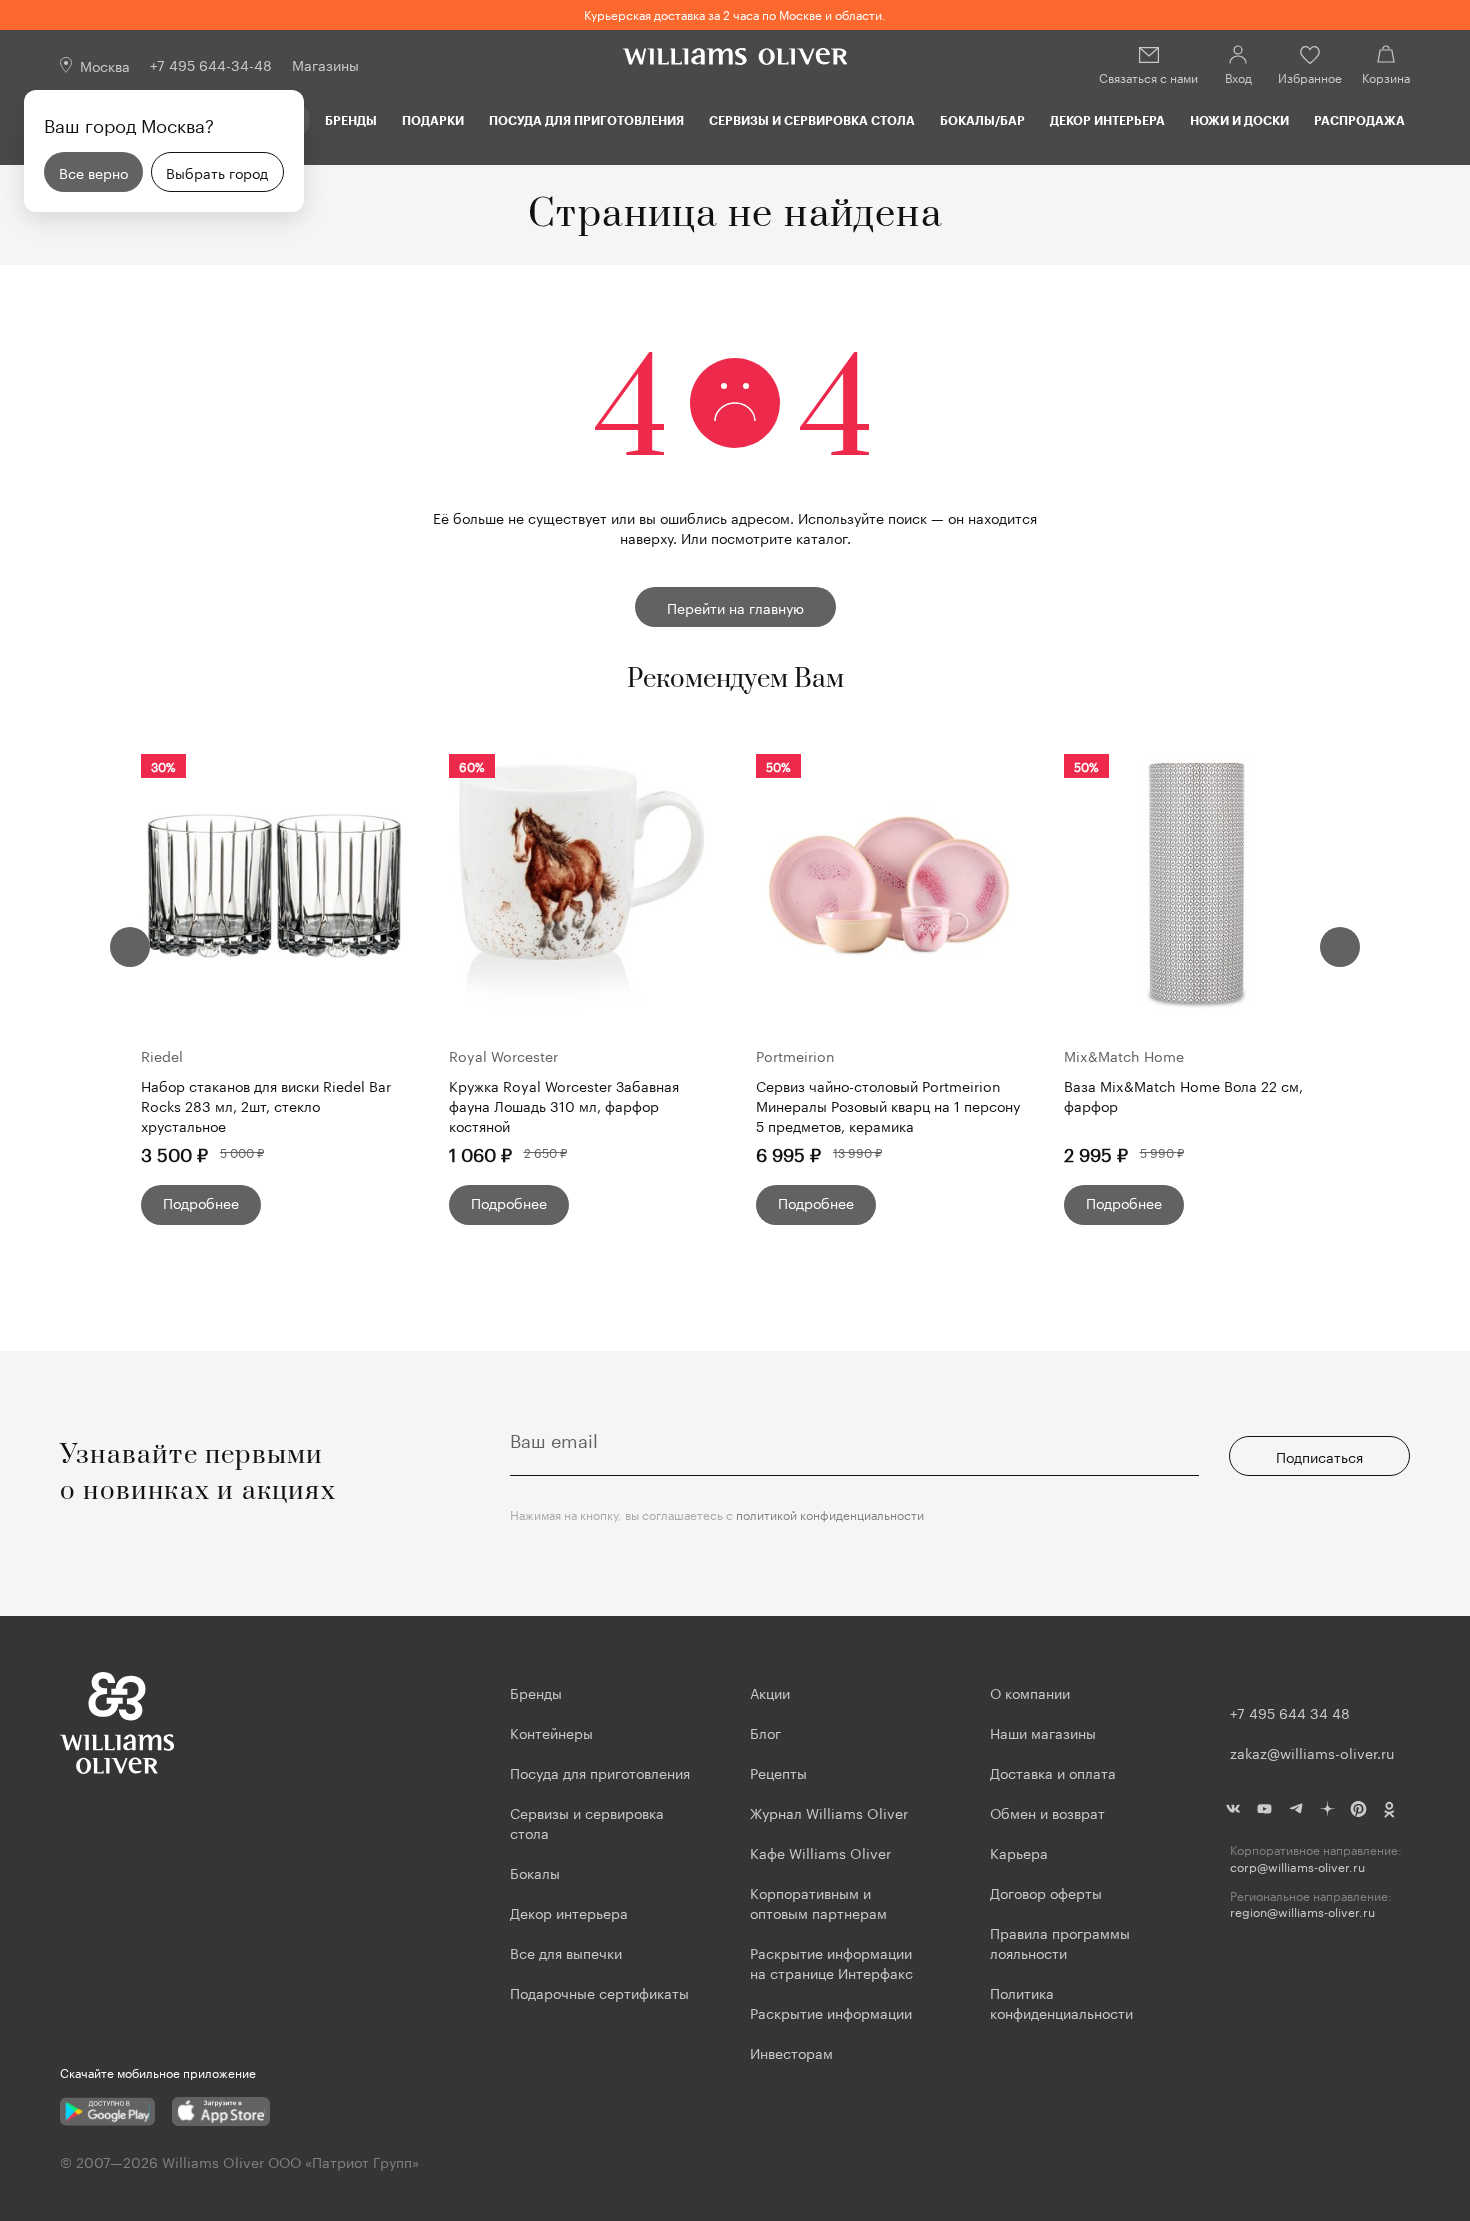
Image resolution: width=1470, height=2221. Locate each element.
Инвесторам (793, 2052)
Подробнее (201, 1202)
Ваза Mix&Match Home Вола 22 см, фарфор (1183, 1095)
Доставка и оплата (1053, 1772)
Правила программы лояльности (1060, 1942)
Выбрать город (217, 172)
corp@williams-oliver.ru (1297, 1866)
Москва (105, 65)
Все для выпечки (566, 1952)
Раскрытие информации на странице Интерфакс (831, 1962)
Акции (770, 1692)
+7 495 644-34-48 (211, 64)
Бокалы (535, 1872)
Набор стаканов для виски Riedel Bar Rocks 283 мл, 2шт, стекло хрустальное (266, 1105)
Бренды (351, 120)
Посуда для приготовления (586, 120)
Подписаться (1319, 1456)
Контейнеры (551, 1732)
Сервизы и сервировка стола (812, 120)
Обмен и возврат (1047, 1812)
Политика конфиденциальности (1061, 2002)
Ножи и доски (1239, 120)
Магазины (325, 64)
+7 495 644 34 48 (1290, 1712)
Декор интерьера (1107, 120)
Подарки (433, 120)
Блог (765, 1732)
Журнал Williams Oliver (829, 1812)
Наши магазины (1043, 1732)
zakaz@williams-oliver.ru (1312, 1752)
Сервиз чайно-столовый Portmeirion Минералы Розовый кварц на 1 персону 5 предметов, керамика (888, 1105)
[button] (130, 947)
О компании (1030, 1692)
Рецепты (778, 1772)
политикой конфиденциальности (830, 1513)
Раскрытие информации (831, 2012)
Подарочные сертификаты (599, 1992)
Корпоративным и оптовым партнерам (818, 1902)
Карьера (1019, 1852)
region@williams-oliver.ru (1302, 1911)
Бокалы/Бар (982, 120)
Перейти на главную (735, 607)
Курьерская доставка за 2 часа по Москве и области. (735, 13)
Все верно (93, 172)
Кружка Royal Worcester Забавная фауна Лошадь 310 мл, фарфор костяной (564, 1105)
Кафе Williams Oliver (820, 1852)
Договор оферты (1046, 1892)
